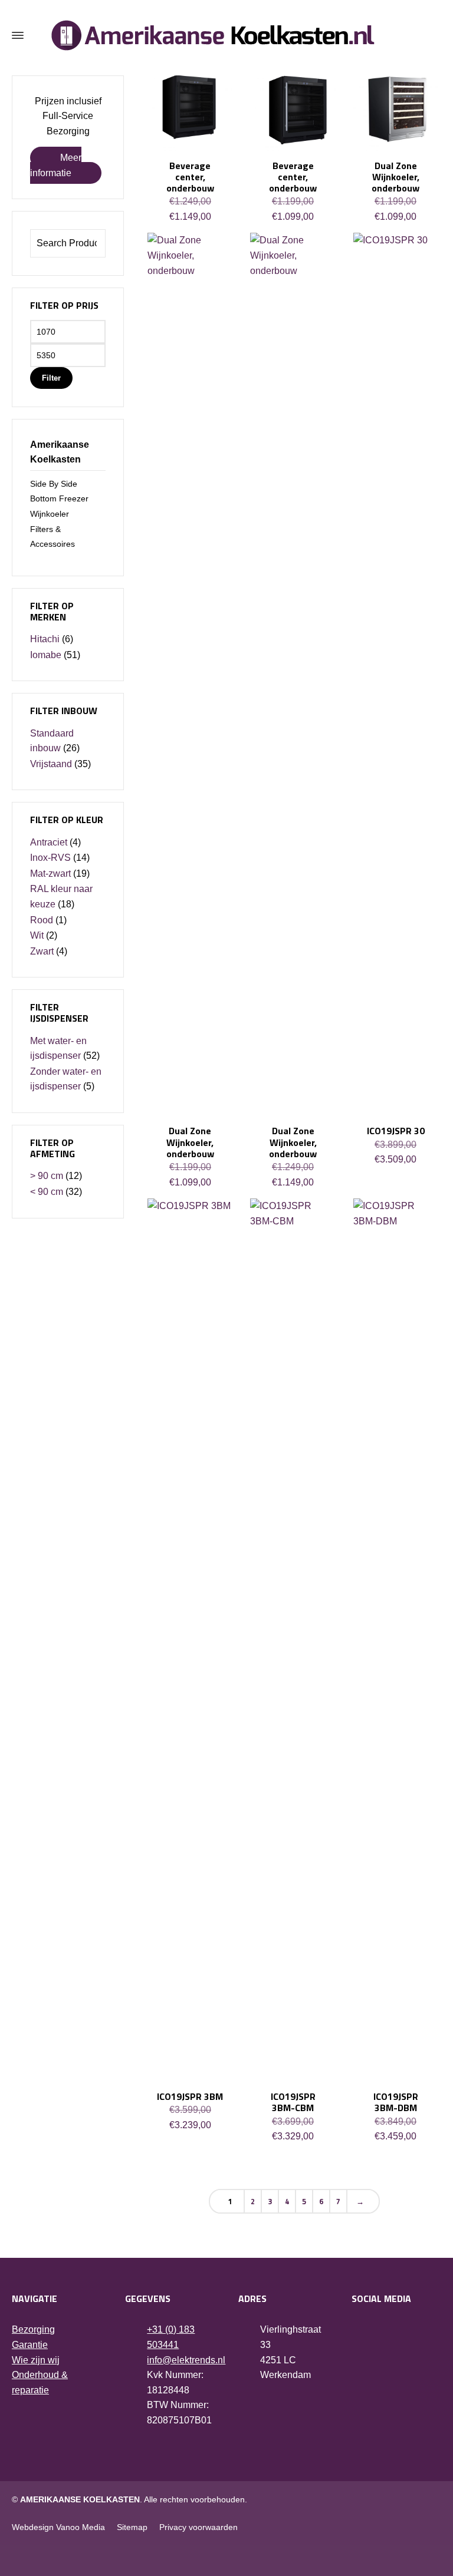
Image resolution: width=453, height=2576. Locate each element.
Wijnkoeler (50, 514)
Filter (51, 378)
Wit (37, 935)
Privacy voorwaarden (198, 2527)
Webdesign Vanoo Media (58, 2527)
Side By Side (54, 484)
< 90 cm (47, 1192)
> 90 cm (47, 1176)
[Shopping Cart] (434, 36)
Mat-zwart (50, 873)
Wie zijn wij (36, 2360)
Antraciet (49, 842)
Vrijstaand (51, 764)
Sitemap (132, 2527)
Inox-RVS (50, 858)
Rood (42, 920)
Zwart (42, 951)
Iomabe (46, 655)
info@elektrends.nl (186, 2360)
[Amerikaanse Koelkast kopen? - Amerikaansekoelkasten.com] (226, 35)
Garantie (30, 2345)
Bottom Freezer (59, 498)
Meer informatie (56, 165)
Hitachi (45, 639)
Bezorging (33, 2329)
